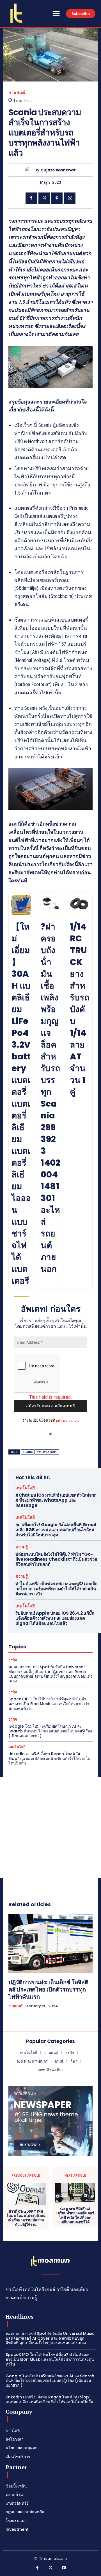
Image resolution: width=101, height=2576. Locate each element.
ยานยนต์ (17, 93)
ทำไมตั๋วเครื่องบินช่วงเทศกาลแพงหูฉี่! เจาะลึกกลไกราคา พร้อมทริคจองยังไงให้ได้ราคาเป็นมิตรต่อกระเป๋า (56, 1589)
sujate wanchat (58, 170)
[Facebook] (31, 198)
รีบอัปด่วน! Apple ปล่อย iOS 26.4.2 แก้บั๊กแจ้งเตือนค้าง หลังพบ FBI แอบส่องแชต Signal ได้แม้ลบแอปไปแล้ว (55, 1618)
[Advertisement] (50, 1827)
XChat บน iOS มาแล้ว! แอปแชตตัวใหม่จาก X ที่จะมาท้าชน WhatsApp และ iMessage (56, 1500)
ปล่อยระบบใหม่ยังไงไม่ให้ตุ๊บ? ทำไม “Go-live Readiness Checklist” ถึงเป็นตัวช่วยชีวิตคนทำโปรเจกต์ (56, 1559)
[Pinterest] (57, 198)
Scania (28, 1452)
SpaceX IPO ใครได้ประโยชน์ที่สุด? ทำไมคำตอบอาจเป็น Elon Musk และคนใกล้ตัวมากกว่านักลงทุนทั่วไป (49, 1704)
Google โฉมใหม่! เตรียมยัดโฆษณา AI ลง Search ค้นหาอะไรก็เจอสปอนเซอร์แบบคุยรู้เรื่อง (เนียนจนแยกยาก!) (50, 1731)
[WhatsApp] (70, 198)
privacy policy (67, 1420)
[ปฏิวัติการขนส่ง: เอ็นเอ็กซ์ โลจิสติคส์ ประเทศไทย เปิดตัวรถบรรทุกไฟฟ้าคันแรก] (50, 1943)
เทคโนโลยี (25, 1488)
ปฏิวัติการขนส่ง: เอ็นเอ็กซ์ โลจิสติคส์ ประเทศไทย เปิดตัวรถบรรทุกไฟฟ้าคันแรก (48, 1990)
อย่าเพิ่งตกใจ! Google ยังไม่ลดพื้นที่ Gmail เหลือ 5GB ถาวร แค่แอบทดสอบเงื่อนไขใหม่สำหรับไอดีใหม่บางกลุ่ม (56, 1530)
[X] (44, 198)
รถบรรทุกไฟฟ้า (47, 1452)
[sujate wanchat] (30, 170)
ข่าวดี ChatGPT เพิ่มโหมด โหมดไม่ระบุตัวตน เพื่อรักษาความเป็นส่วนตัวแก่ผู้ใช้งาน (26, 2218)
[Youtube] (64, 2568)
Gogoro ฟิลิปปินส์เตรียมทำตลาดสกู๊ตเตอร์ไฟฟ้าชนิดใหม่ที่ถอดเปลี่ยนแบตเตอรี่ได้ (75, 2215)
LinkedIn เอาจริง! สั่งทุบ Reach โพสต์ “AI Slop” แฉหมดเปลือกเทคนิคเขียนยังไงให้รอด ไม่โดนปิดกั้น (49, 1759)
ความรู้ (22, 1547)
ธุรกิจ (13, 1660)
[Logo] (16, 13)
